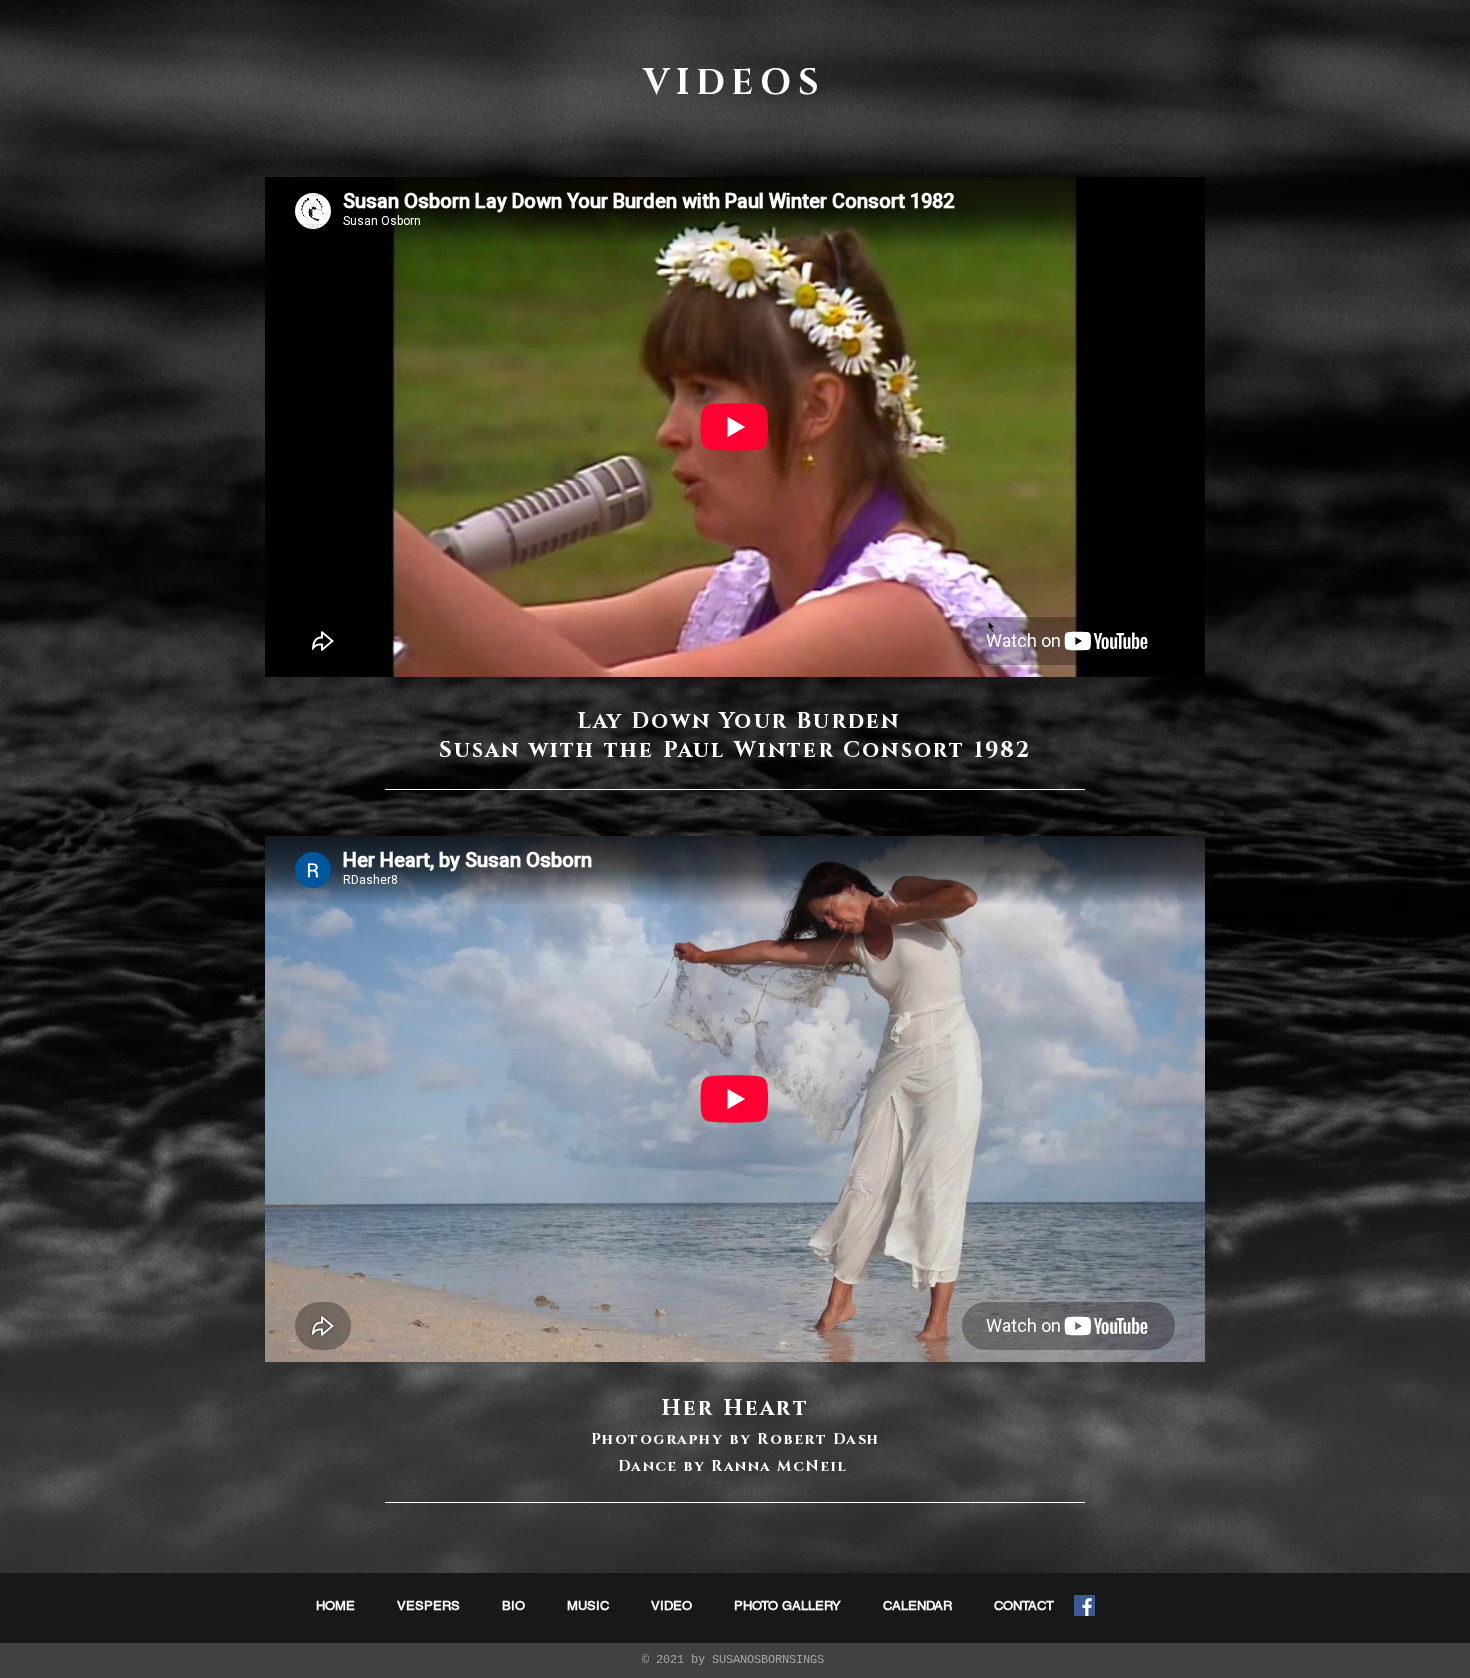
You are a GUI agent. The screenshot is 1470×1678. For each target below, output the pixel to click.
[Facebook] (1084, 1605)
